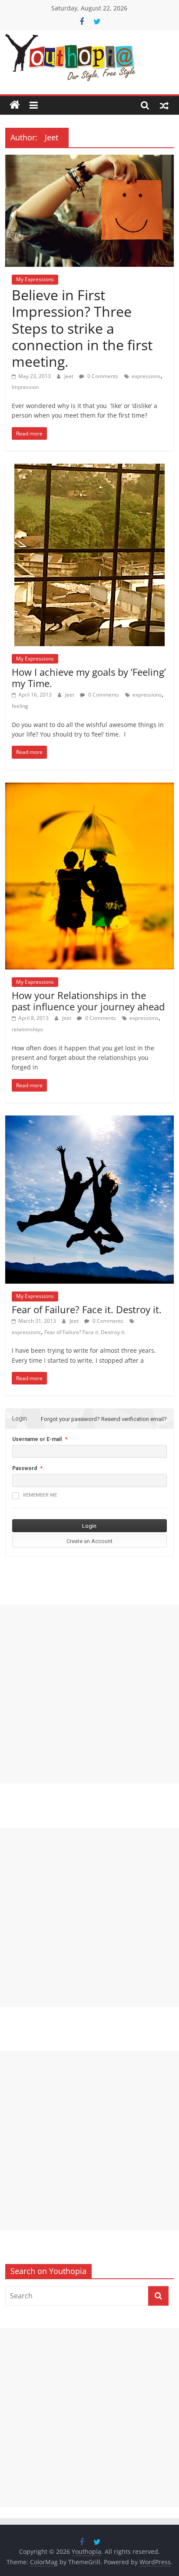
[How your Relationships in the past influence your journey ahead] (89, 788)
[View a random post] (164, 105)
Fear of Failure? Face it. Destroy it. (87, 1309)
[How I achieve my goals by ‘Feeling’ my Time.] (89, 469)
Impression (25, 387)
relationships (27, 1029)
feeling (20, 706)
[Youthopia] (15, 105)
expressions (146, 376)
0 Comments (102, 376)
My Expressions (35, 279)
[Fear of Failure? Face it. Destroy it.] (89, 1121)
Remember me (40, 1495)
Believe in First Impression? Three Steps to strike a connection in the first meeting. (82, 328)
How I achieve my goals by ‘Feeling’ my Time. (89, 677)
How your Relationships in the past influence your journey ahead (88, 1001)
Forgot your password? (70, 1419)
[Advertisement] (89, 1694)
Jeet (70, 376)
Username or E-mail (37, 1439)
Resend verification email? (134, 1419)
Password (25, 1468)
